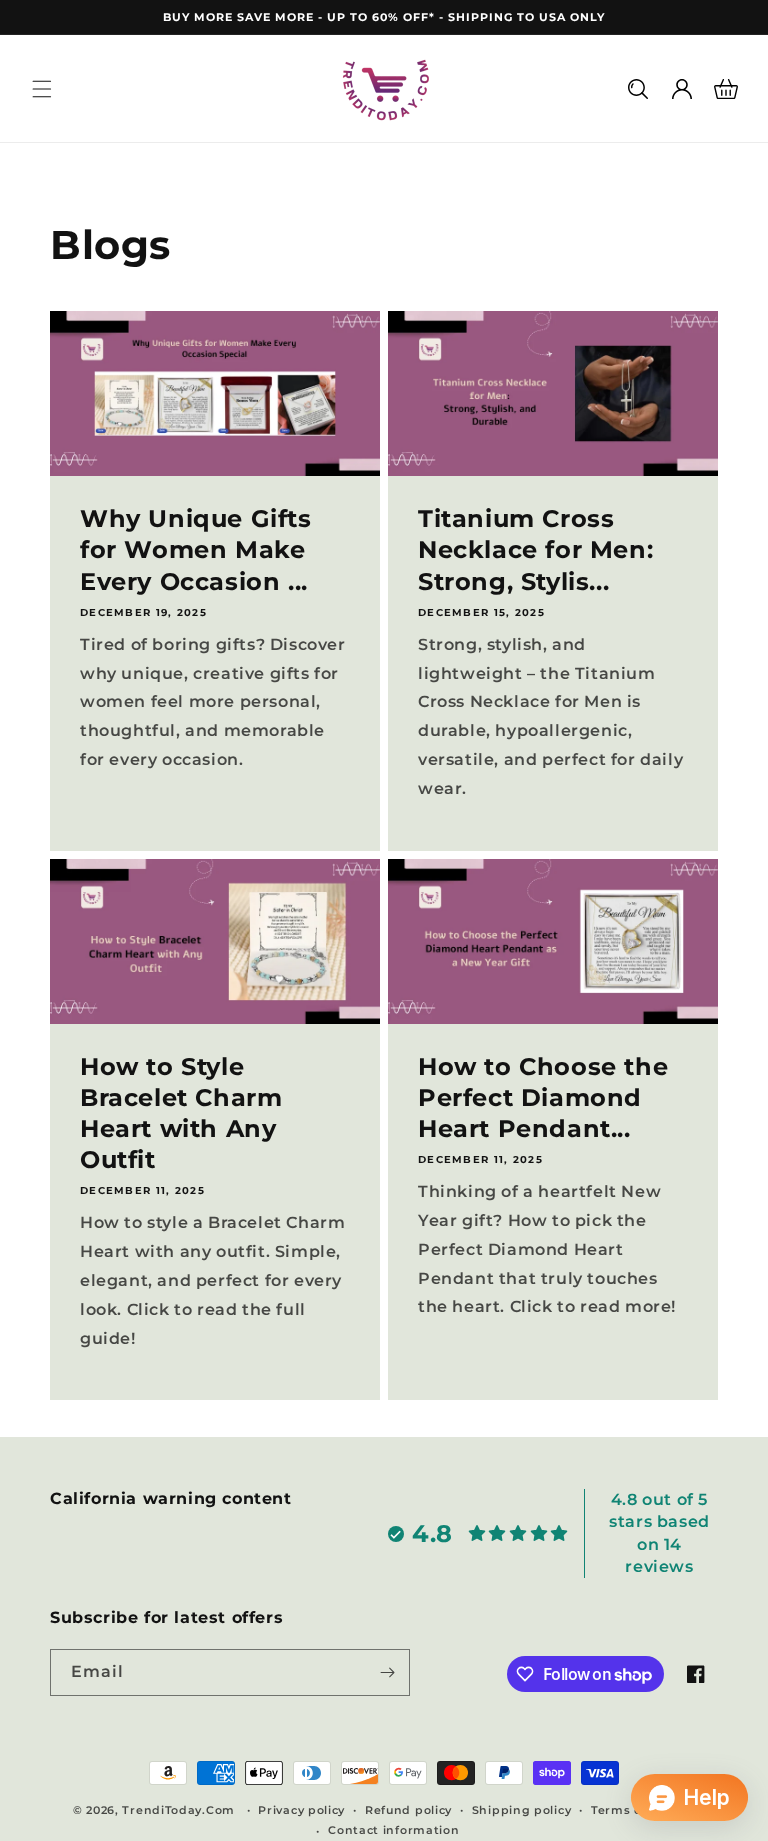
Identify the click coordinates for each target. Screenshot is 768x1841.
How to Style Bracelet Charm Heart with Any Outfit (181, 1113)
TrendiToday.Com (178, 1810)
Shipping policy (522, 1810)
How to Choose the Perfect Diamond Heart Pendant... (543, 1097)
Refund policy (408, 1810)
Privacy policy (301, 1810)
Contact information (393, 1830)
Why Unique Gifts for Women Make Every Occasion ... (196, 549)
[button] (42, 89)
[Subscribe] (387, 1672)
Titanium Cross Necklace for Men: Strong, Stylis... (535, 549)
